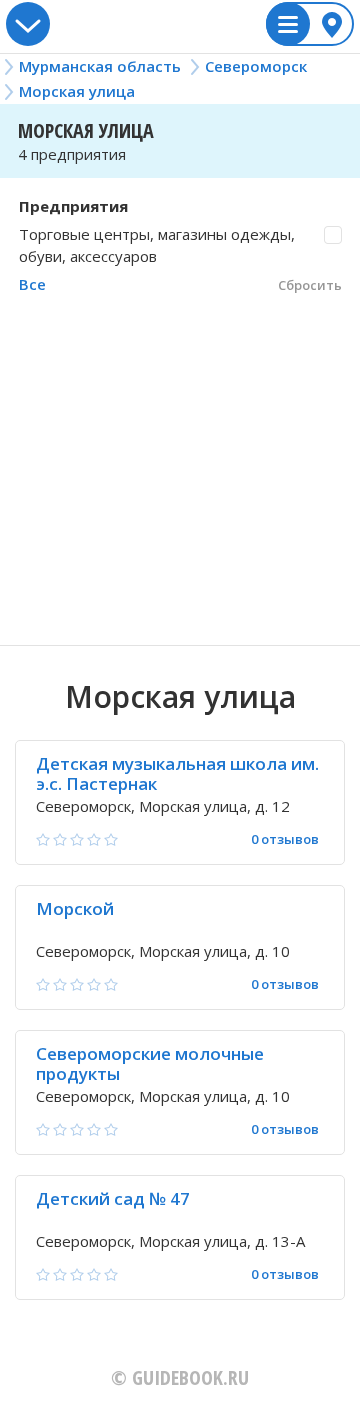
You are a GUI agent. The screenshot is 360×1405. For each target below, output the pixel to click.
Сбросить (310, 285)
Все (32, 284)
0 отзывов (285, 839)
